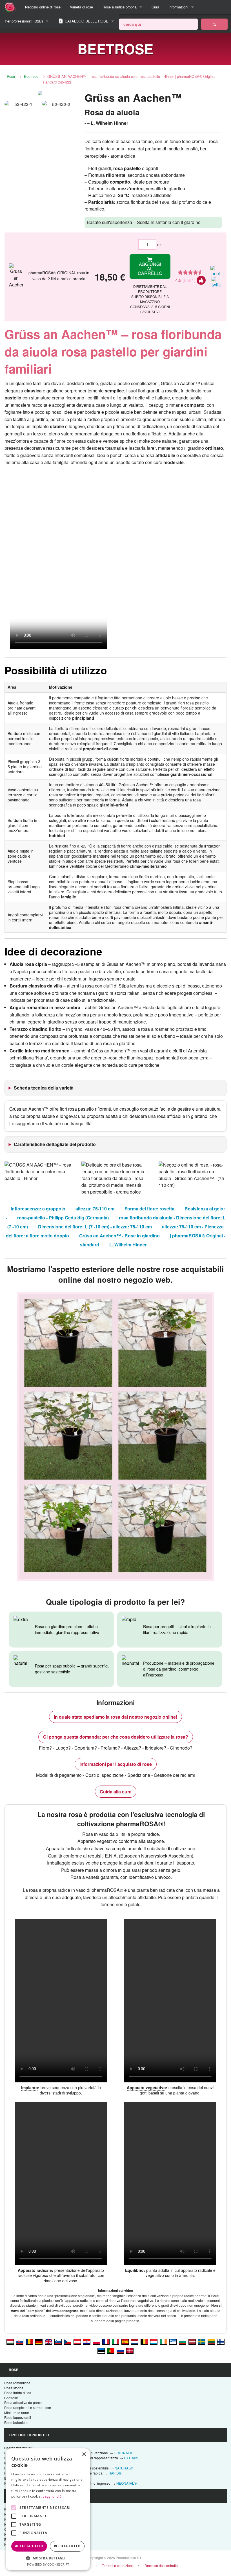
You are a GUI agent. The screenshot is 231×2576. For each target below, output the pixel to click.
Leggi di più (52, 2496)
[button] (48, 2558)
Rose (11, 76)
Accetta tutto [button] (29, 2546)
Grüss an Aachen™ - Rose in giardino (119, 1236)
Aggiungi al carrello (150, 269)
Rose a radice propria (120, 7)
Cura (155, 7)
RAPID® (115, 2473)
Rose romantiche (17, 2383)
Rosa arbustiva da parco (23, 2402)
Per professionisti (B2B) (24, 21)
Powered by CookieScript (48, 2564)
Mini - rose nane (17, 2413)
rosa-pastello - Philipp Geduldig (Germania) (63, 1218)
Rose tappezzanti (18, 2417)
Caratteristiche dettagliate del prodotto (55, 1144)
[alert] (48, 2509)
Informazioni (178, 7)
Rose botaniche (16, 2422)
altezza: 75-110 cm (95, 1209)
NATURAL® (124, 2468)
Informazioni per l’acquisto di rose (116, 1764)
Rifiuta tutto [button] (67, 2546)
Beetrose (31, 76)
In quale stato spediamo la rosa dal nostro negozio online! (115, 1717)
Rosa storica (14, 2388)
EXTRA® (131, 2458)
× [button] (84, 2454)
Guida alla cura (116, 1792)
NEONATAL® (126, 2483)
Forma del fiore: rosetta (149, 1209)
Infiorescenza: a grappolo (38, 1209)
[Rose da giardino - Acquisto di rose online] (214, 24)
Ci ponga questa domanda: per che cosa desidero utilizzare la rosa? (116, 1737)
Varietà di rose (81, 7)
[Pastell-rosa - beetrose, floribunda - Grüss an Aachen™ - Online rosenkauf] (39, 2341)
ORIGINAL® (123, 2453)
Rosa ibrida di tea (18, 2393)
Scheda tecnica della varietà (44, 1088)
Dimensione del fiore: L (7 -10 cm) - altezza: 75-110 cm (95, 1227)
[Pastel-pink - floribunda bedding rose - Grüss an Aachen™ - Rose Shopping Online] (48, 2341)
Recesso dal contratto (161, 2565)
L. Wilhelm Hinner (128, 1245)
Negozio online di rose (43, 7)
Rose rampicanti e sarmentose (28, 2407)
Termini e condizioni (117, 2565)
